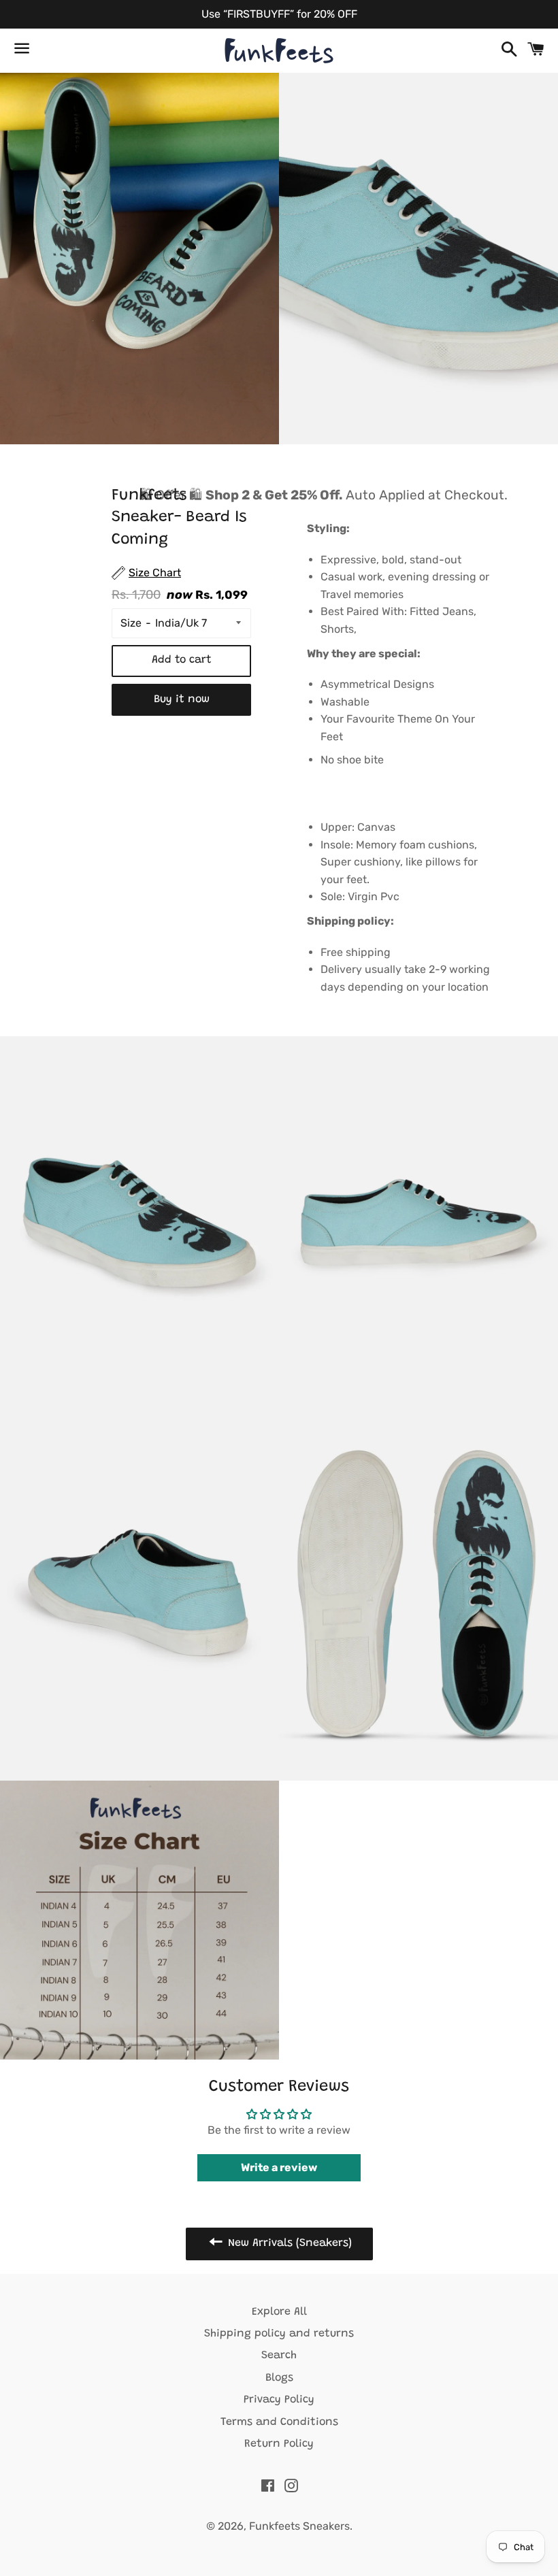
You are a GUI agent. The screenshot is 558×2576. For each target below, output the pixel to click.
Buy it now (182, 699)
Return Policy (279, 2444)
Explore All (279, 2312)
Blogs (279, 2378)
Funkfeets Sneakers (299, 2526)
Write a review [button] (279, 2167)
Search (279, 2356)
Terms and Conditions (279, 2422)
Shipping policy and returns (279, 2334)
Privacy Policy (279, 2400)
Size (131, 623)
